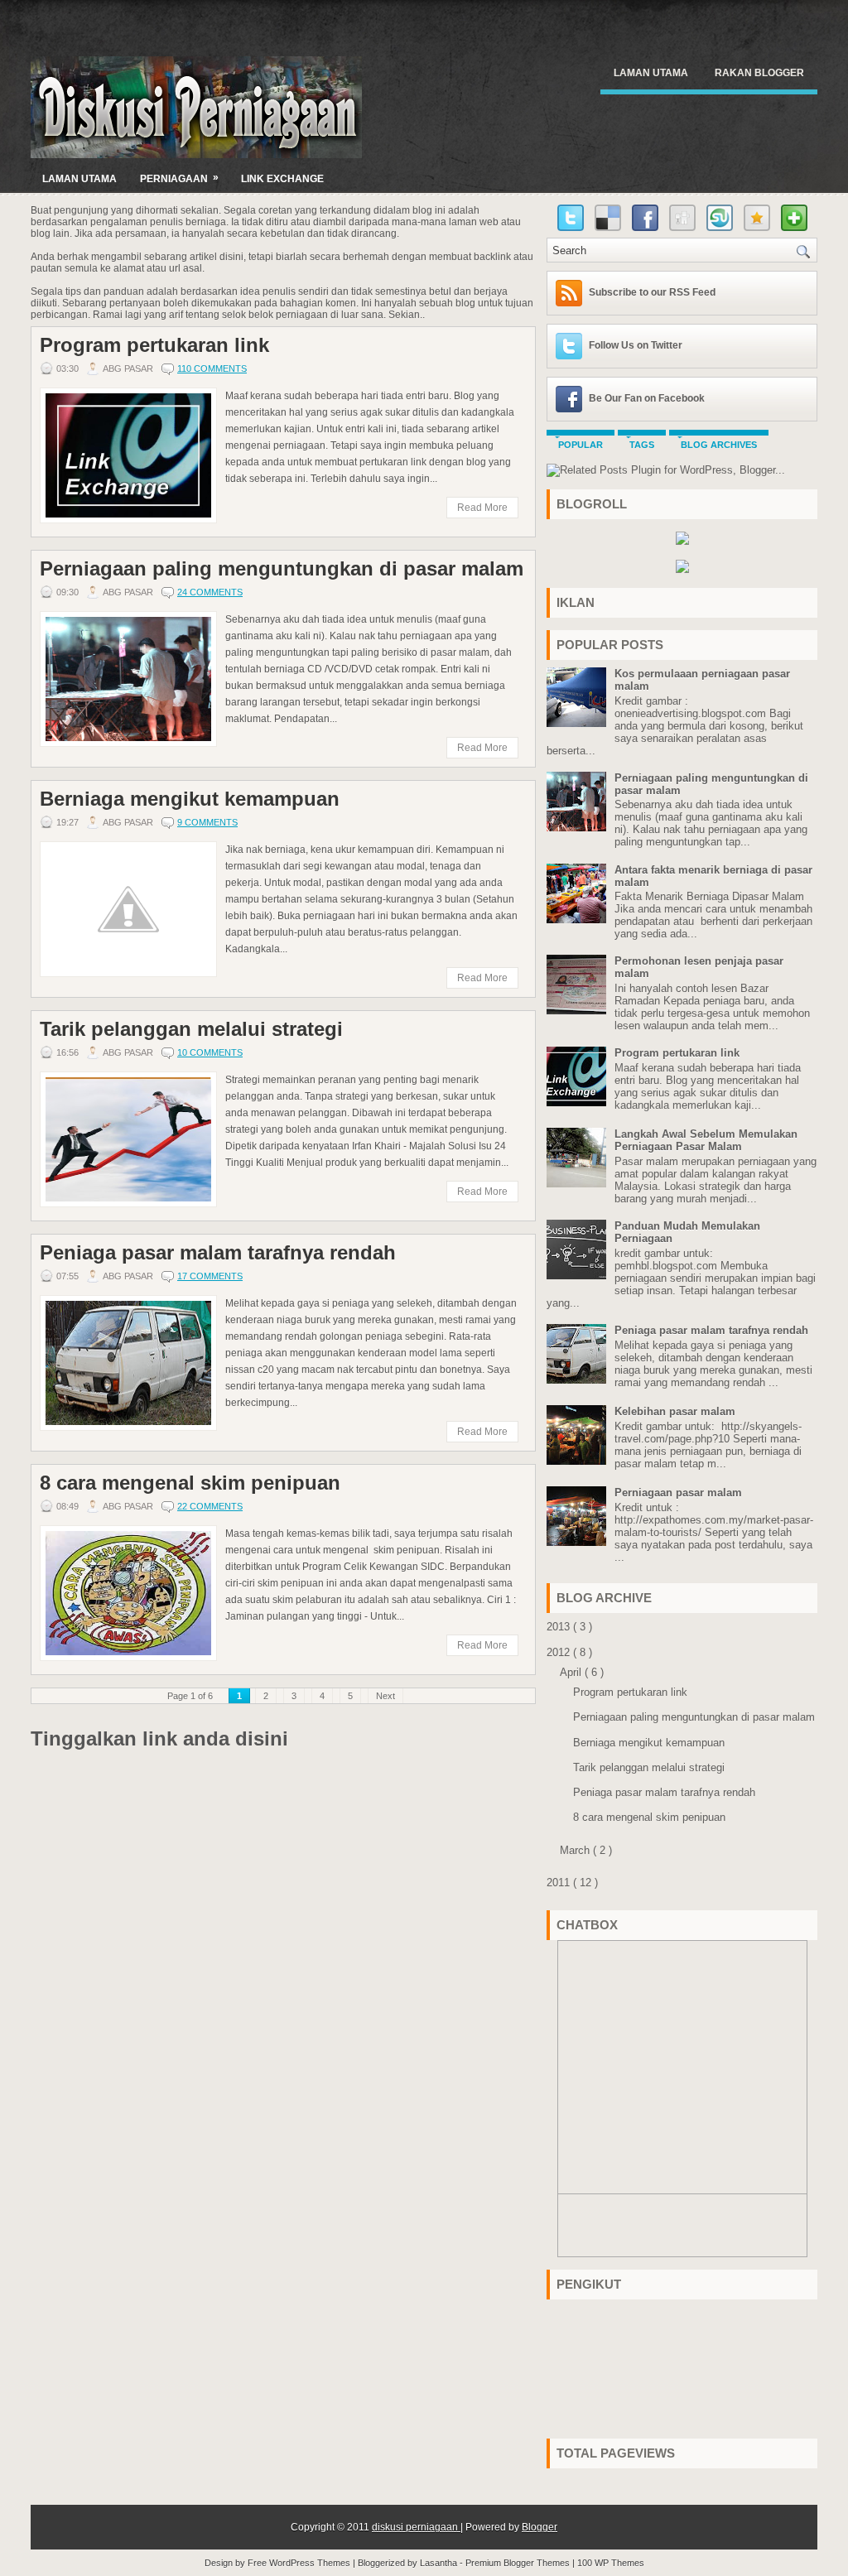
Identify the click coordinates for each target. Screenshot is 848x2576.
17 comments (210, 1276)
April (572, 1672)
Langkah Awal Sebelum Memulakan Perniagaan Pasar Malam (706, 1140)
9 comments (207, 822)
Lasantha (440, 2563)
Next (385, 1696)
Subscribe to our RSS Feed (652, 292)
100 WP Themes (611, 2563)
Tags (642, 445)
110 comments (212, 368)
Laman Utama (651, 73)
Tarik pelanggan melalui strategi (191, 1029)
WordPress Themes (311, 2563)
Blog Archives (719, 445)
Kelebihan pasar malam (675, 1411)
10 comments (210, 1052)
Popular (581, 445)
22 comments (210, 1506)
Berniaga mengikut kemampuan (190, 799)
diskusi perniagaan (416, 2527)
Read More (482, 508)
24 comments (210, 592)
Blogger (540, 2527)
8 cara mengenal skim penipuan (190, 1483)
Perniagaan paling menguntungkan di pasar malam (282, 569)
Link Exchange (282, 179)
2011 (560, 1883)
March (576, 1850)
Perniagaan (179, 178)
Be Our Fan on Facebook (647, 398)
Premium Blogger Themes (519, 2563)
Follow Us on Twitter (636, 345)
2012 (560, 1652)
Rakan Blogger (759, 73)
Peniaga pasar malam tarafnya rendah (218, 1253)
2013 (560, 1627)
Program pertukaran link (154, 345)
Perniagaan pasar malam (678, 1493)
